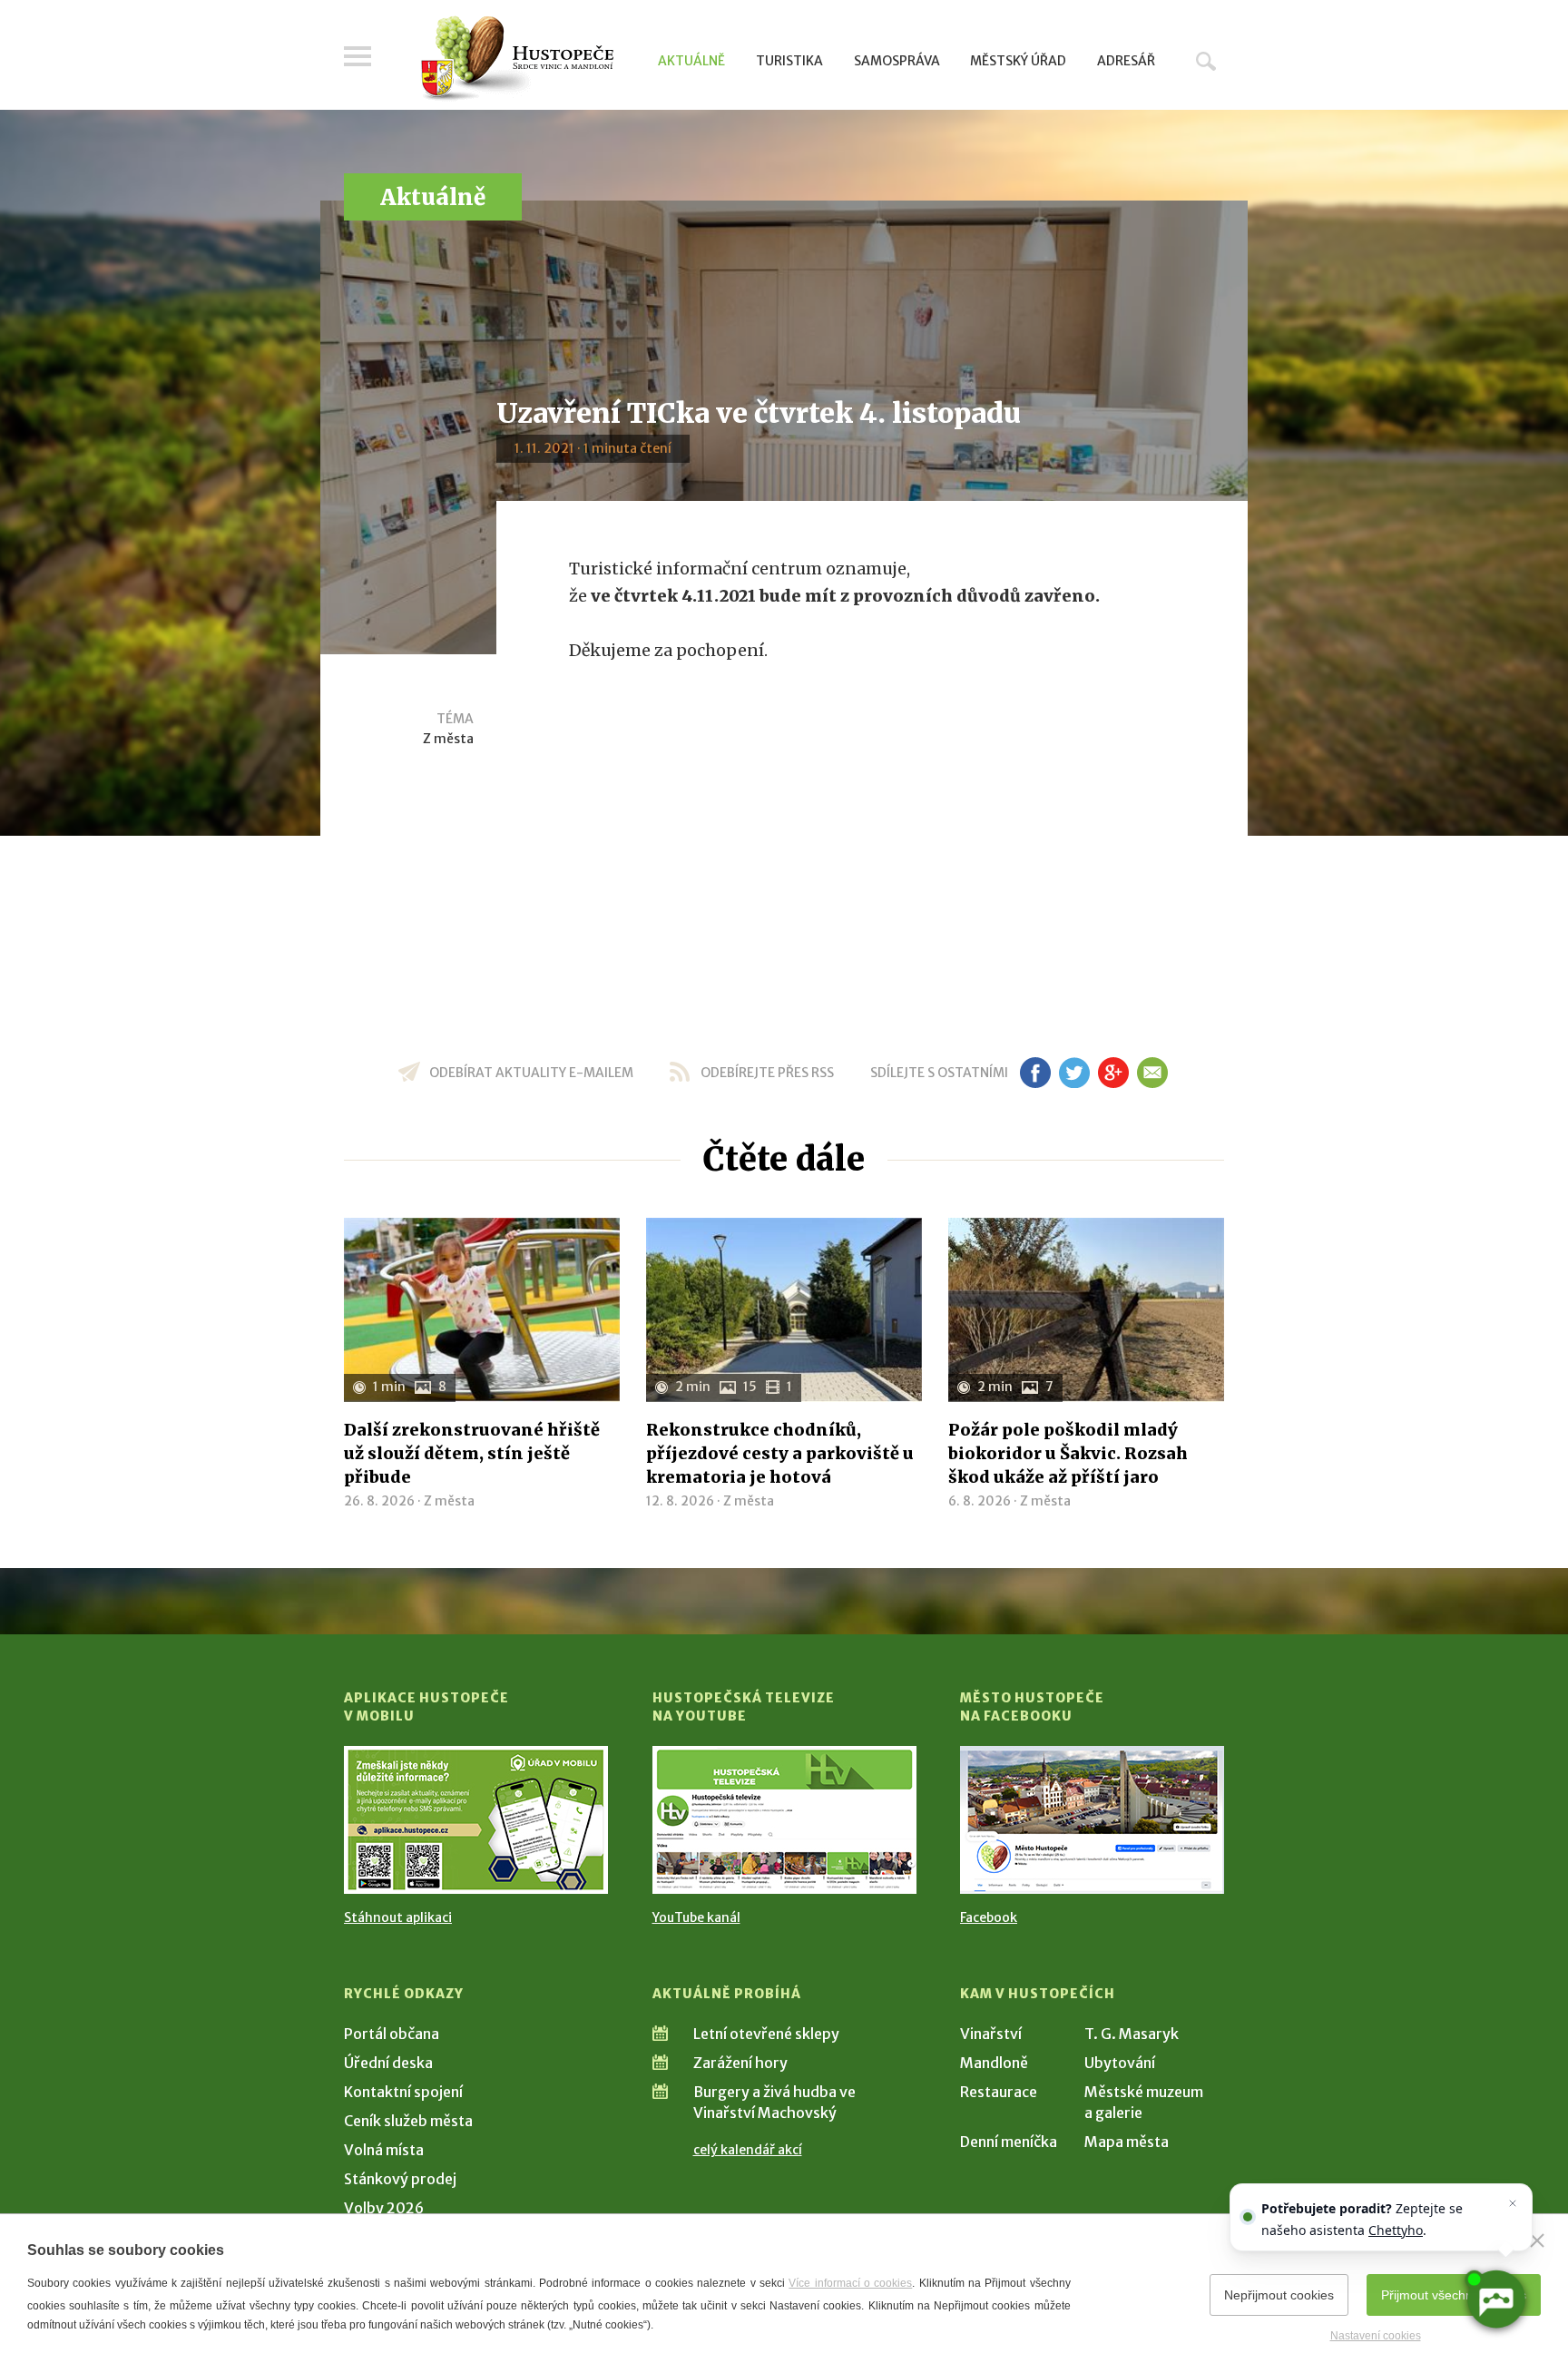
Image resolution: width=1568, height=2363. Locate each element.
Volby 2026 (384, 2208)
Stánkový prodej (400, 2179)
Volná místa (384, 2150)
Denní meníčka (1009, 2142)
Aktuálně (691, 61)
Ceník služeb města (408, 2121)
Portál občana (392, 2034)
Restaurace (999, 2092)
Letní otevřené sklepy (766, 2034)
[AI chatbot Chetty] (1495, 2299)
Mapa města (1127, 2142)
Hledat (1206, 61)
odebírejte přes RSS (767, 1073)
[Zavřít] (1537, 2240)
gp (1113, 1073)
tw (1074, 1073)
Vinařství (991, 2034)
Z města (448, 739)
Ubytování (1120, 2063)
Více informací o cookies (850, 2283)
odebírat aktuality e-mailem (531, 1073)
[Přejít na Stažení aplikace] (476, 1820)
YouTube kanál (696, 1917)
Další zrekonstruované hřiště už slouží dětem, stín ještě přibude (472, 1453)
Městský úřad (1018, 61)
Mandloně (994, 2063)
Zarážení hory (740, 2063)
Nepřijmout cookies (1279, 2295)
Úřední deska (388, 2063)
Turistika (789, 61)
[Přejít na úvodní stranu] (517, 59)
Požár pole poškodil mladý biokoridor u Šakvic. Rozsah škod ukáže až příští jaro (1068, 1453)
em (1152, 1073)
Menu (358, 56)
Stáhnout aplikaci (398, 1917)
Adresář (1126, 61)
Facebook (989, 1917)
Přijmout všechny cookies (1454, 2295)
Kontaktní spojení (403, 2092)
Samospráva (897, 61)
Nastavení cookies (1376, 2336)
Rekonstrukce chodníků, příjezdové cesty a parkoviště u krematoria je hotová (780, 1453)
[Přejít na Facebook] (1092, 1820)
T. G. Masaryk (1132, 2034)
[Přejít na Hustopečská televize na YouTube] (784, 1820)
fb (1035, 1073)
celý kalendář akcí (748, 2150)
